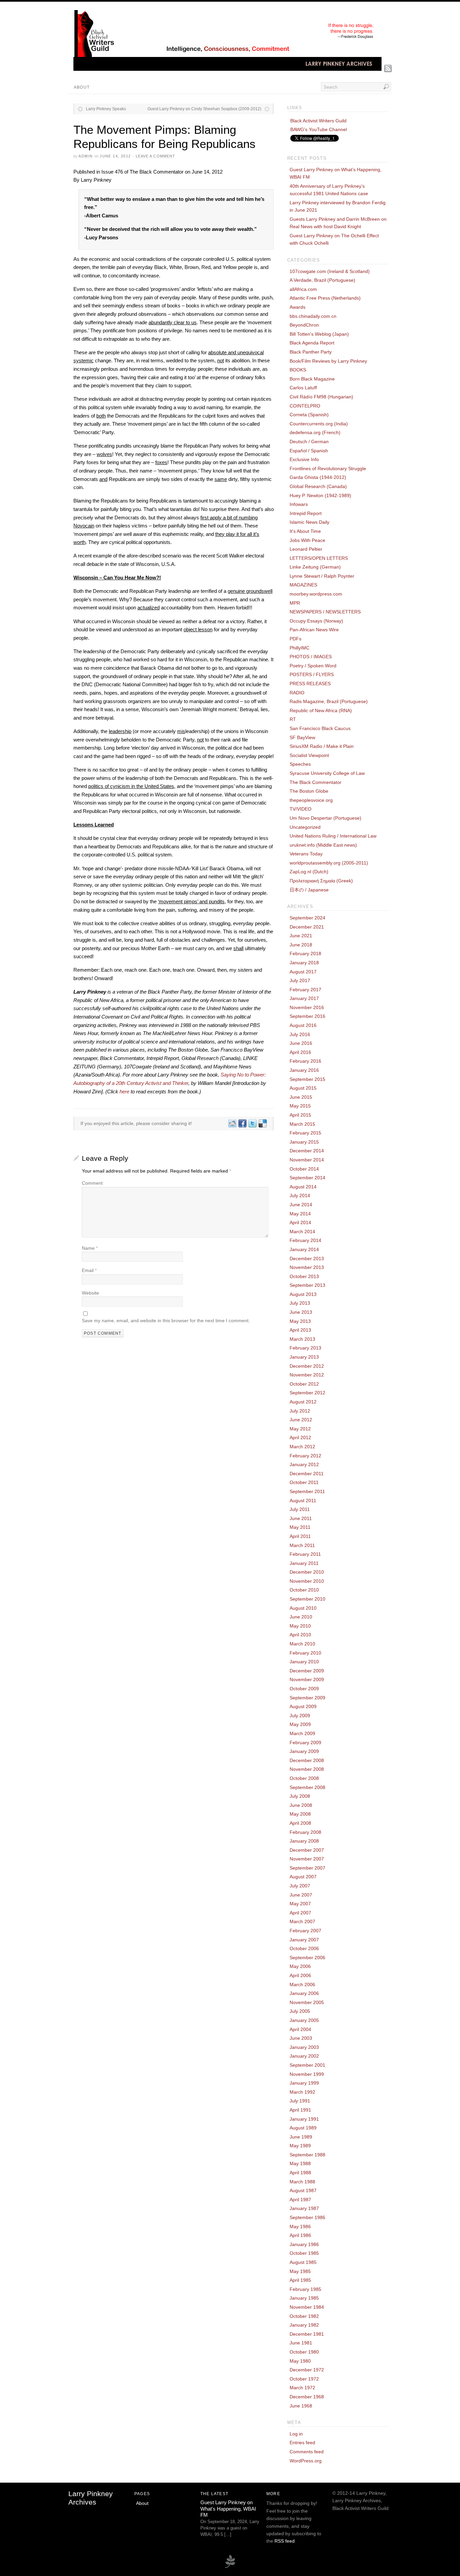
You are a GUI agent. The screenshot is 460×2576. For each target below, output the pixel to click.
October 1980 (304, 2352)
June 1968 (301, 2406)
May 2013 (300, 1321)
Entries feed (302, 2443)
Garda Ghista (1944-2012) (318, 477)
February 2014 (305, 1240)
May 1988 (300, 2163)
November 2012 (307, 1375)
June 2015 (301, 1097)
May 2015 (300, 1106)
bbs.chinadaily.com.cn (313, 316)
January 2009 (304, 1751)
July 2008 (300, 1796)
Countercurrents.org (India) (319, 424)
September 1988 (307, 2155)
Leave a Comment (156, 156)
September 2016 (307, 1016)
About (82, 87)
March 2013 (302, 1339)
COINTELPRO (305, 406)
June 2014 (301, 1205)
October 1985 (304, 2253)
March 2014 (302, 1232)
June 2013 (301, 1312)
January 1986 (304, 2244)
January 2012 (304, 1464)
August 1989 (303, 2128)
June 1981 (301, 2343)
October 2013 (304, 1276)
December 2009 (307, 1671)
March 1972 (302, 2388)
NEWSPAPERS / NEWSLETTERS (325, 612)
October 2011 (304, 1482)
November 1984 (307, 2307)
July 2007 (300, 1886)
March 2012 (302, 1447)
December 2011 (307, 1474)
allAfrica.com (303, 289)
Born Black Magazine (312, 379)
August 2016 (303, 1025)
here (124, 1092)
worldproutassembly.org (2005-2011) (329, 863)
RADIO (297, 693)
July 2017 (300, 980)
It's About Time (305, 531)
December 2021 (307, 927)
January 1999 (304, 2083)
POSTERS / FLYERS (312, 674)
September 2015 (307, 1079)
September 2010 (307, 1599)
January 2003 (304, 2047)
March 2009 (302, 1733)
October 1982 (304, 2316)
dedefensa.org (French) (315, 432)
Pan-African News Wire (314, 630)
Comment (92, 1183)
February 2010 (305, 1653)
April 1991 (300, 2110)
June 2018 (301, 945)
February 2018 (305, 953)
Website (90, 1293)
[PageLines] (230, 2567)
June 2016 (301, 1043)
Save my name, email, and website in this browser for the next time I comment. (166, 1321)
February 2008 (305, 1832)
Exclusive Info (304, 459)
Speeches (300, 764)
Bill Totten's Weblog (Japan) (319, 334)
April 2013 (300, 1330)
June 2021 (301, 936)
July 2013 (300, 1303)
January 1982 (304, 2325)
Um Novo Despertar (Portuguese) (325, 818)
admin (86, 156)
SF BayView (302, 737)
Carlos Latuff (303, 388)
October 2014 (304, 1169)
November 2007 (307, 1859)
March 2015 (302, 1124)
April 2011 (300, 1536)
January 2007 (304, 1940)
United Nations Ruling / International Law (333, 836)
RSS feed (285, 2541)
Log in (296, 2434)
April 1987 (300, 2200)
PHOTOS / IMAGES (311, 657)
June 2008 (301, 1805)
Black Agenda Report (312, 343)
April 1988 (300, 2173)
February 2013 (305, 1348)
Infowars (299, 504)
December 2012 (307, 1366)
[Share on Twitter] (252, 1123)
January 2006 (304, 1993)
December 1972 (307, 2370)
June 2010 (301, 1617)
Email (89, 1270)
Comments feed (307, 2452)
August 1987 (303, 2190)
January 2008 (304, 1841)
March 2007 (302, 1921)
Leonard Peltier (306, 549)
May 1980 (300, 2361)
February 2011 (305, 1554)
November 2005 (307, 2002)
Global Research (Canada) (318, 486)
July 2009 (300, 1716)
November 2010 (307, 1581)
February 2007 (305, 1931)
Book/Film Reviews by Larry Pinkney (328, 361)
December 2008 (307, 1760)
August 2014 (303, 1187)
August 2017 (303, 972)
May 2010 (300, 1626)
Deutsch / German (309, 442)
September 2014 (307, 1178)
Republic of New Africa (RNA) (321, 710)
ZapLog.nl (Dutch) (309, 872)
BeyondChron (304, 325)
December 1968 (307, 2397)
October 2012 (304, 1384)
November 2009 (307, 1679)
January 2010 (304, 1662)
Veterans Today (306, 854)
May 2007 (300, 1904)
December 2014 (307, 1151)
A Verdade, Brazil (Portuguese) (322, 280)
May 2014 (300, 1214)
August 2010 (303, 1608)
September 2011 (307, 1491)
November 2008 (307, 1769)
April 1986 (300, 2235)
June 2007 (301, 1895)
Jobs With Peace (307, 540)
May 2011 (300, 1527)
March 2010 (302, 1644)
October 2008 (304, 1778)
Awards (298, 307)
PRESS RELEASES (310, 684)
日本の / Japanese (309, 890)
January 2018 (304, 963)
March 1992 (302, 2092)
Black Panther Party (311, 352)
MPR (295, 603)
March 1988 (302, 2182)
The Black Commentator (316, 782)
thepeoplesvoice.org (311, 800)
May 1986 (300, 2226)
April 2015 (300, 1115)
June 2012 (301, 1420)
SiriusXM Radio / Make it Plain (322, 746)
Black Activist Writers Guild (318, 121)
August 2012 (303, 1402)
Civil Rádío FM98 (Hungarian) (321, 397)
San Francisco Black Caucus (320, 728)
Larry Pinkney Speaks (106, 109)
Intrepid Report (306, 513)
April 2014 (300, 1222)
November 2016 (307, 1007)
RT (293, 719)
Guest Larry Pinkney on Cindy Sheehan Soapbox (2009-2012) (204, 109)
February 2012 (305, 1456)
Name (90, 1248)
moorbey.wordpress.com (316, 594)
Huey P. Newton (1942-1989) (320, 495)
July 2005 (300, 2011)
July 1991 (300, 2101)
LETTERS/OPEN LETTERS (319, 558)
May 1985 (300, 2271)
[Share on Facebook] (242, 1123)
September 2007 (307, 1868)
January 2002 (304, 2056)
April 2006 (300, 1975)
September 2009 (307, 1698)
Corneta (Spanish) (309, 415)
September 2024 (307, 918)
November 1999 (307, 2074)
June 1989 (301, 2137)
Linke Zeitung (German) (315, 567)
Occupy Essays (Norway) (316, 621)
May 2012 (300, 1429)
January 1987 (304, 2208)
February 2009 (305, 1742)
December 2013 (307, 1259)
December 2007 (307, 1850)
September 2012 (307, 1393)
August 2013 (303, 1294)
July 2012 (300, 1411)
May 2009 (300, 1724)
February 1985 (305, 2289)
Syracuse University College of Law (327, 773)
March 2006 (302, 1984)
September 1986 (307, 2217)
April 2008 (300, 1823)
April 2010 (300, 1635)
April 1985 (300, 2280)
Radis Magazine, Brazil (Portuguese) (329, 701)
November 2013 (307, 1267)
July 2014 (300, 1195)
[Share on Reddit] (232, 1123)
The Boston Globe (309, 791)
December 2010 (307, 1572)
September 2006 (307, 1958)
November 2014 (307, 1160)
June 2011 (301, 1518)
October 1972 (304, 2379)
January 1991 (304, 2119)
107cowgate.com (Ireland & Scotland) (330, 271)
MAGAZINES (303, 585)
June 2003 (301, 2038)
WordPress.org (306, 2461)
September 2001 (307, 2065)
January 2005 (304, 2020)
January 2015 (304, 1142)
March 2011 (302, 1545)
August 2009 (303, 1706)
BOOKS (298, 370)
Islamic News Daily (309, 522)
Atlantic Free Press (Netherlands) (325, 298)
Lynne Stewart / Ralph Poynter (322, 576)
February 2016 (305, 1061)
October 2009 (304, 1689)
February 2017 (305, 990)
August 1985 (303, 2262)
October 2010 (304, 1590)
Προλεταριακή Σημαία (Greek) (321, 881)
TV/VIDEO (301, 809)
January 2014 (304, 1249)
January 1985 (304, 2298)
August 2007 (303, 1877)
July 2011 (300, 1509)
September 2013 (307, 1285)
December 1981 (307, 2334)
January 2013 (304, 1357)
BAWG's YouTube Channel (319, 129)
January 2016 (304, 1070)
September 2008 (307, 1787)
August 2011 (303, 1501)
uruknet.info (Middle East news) (323, 845)
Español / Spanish (309, 451)
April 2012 (300, 1437)
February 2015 (305, 1133)
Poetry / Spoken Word (313, 666)
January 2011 (304, 1563)
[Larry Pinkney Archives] (227, 69)
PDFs (295, 639)
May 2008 (300, 1814)
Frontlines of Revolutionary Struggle (328, 468)
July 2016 (300, 1034)
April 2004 (300, 2029)
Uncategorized (305, 827)
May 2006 (300, 1966)
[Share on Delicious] (262, 1123)
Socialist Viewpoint (309, 755)
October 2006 (304, 1948)
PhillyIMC (300, 648)
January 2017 (304, 998)
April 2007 (300, 1913)
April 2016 (300, 1052)
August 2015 (303, 1088)
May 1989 (300, 2146)
